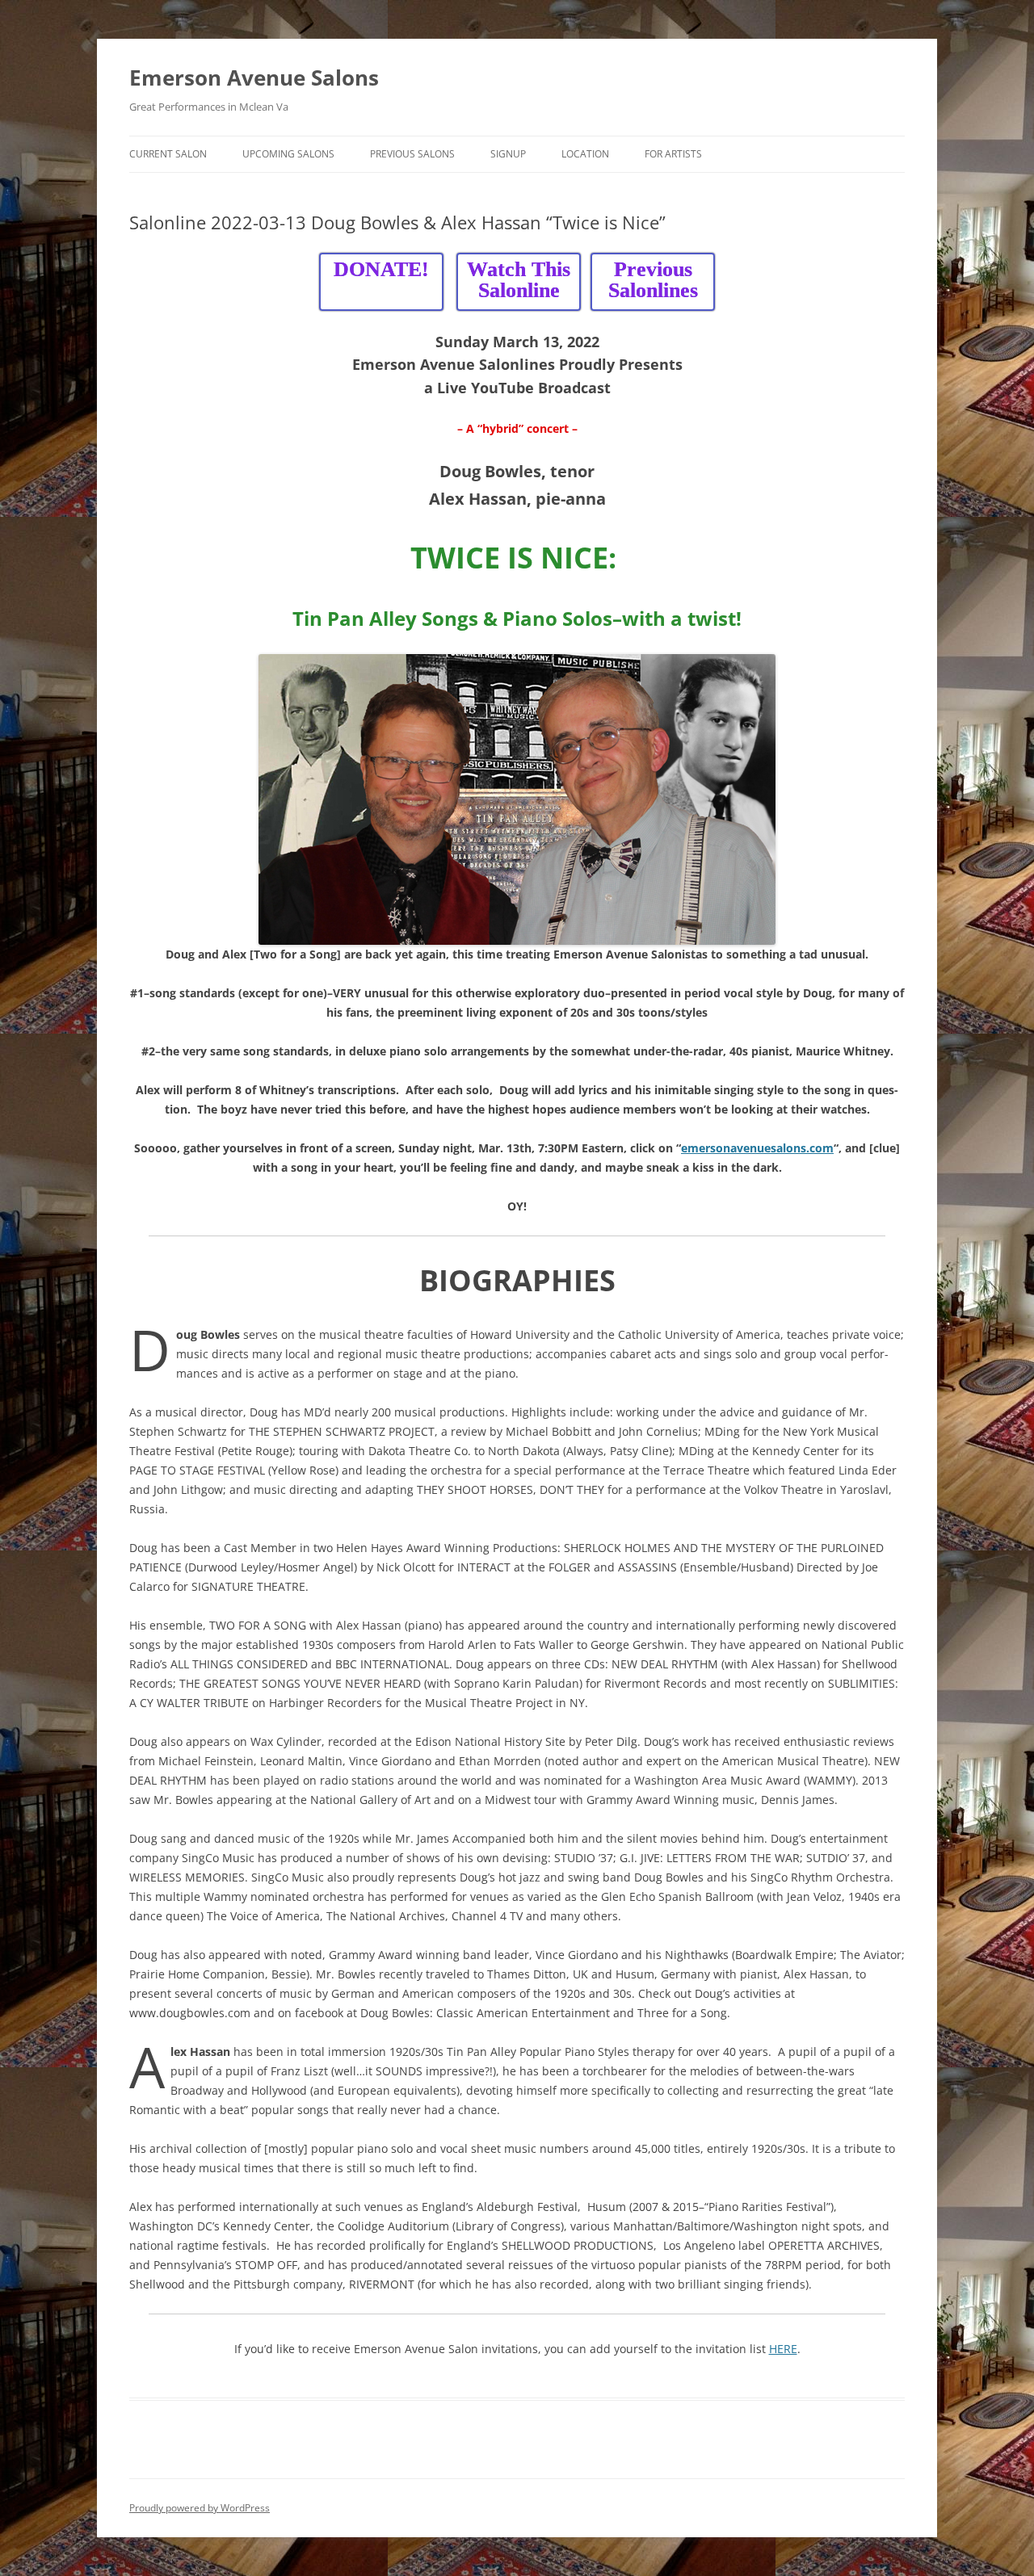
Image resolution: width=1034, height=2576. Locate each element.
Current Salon (168, 154)
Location (585, 154)
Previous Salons (412, 154)
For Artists (673, 154)
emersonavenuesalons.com (757, 1148)
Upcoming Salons (288, 154)
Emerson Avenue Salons (254, 78)
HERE (783, 2349)
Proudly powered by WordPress (200, 2508)
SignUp (508, 154)
